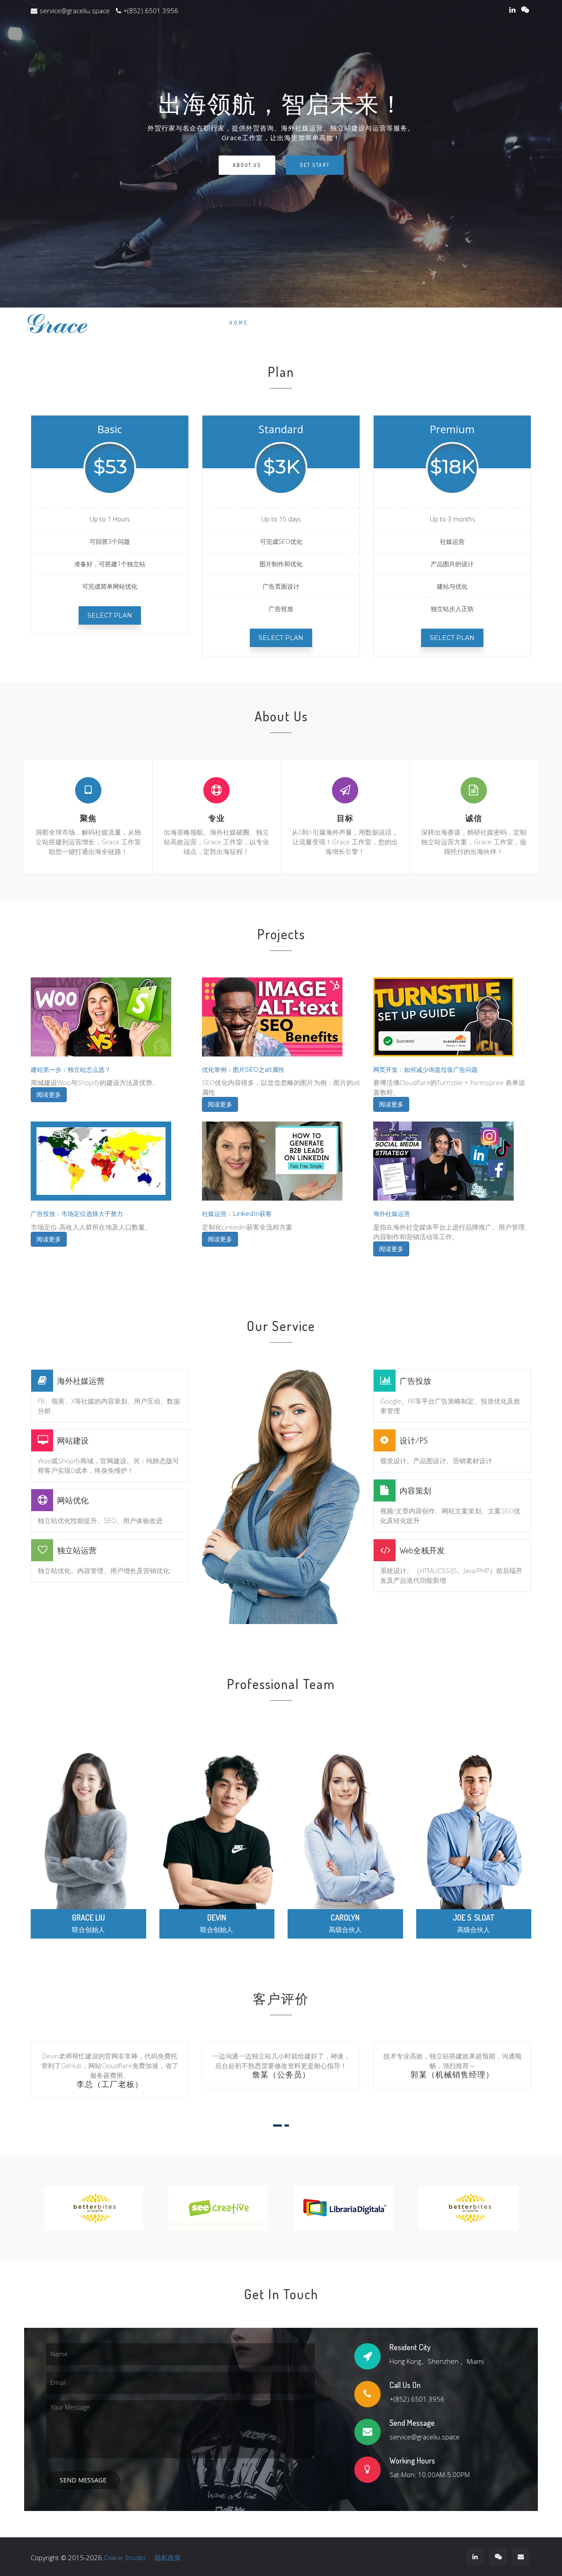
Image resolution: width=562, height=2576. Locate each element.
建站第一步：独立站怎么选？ (71, 1070)
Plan (271, 323)
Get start (315, 165)
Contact (509, 323)
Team (471, 323)
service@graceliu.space (75, 11)
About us (247, 165)
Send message (83, 2480)
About (305, 323)
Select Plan (110, 615)
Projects (385, 323)
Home (239, 323)
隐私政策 (168, 2558)
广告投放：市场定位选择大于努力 (77, 1214)
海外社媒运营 (392, 1214)
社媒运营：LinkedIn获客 (237, 1214)
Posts (342, 323)
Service (433, 323)
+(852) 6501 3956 (151, 11)
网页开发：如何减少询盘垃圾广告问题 (425, 1070)
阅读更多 (49, 1095)
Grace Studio (125, 2558)
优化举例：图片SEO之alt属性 (243, 1070)
